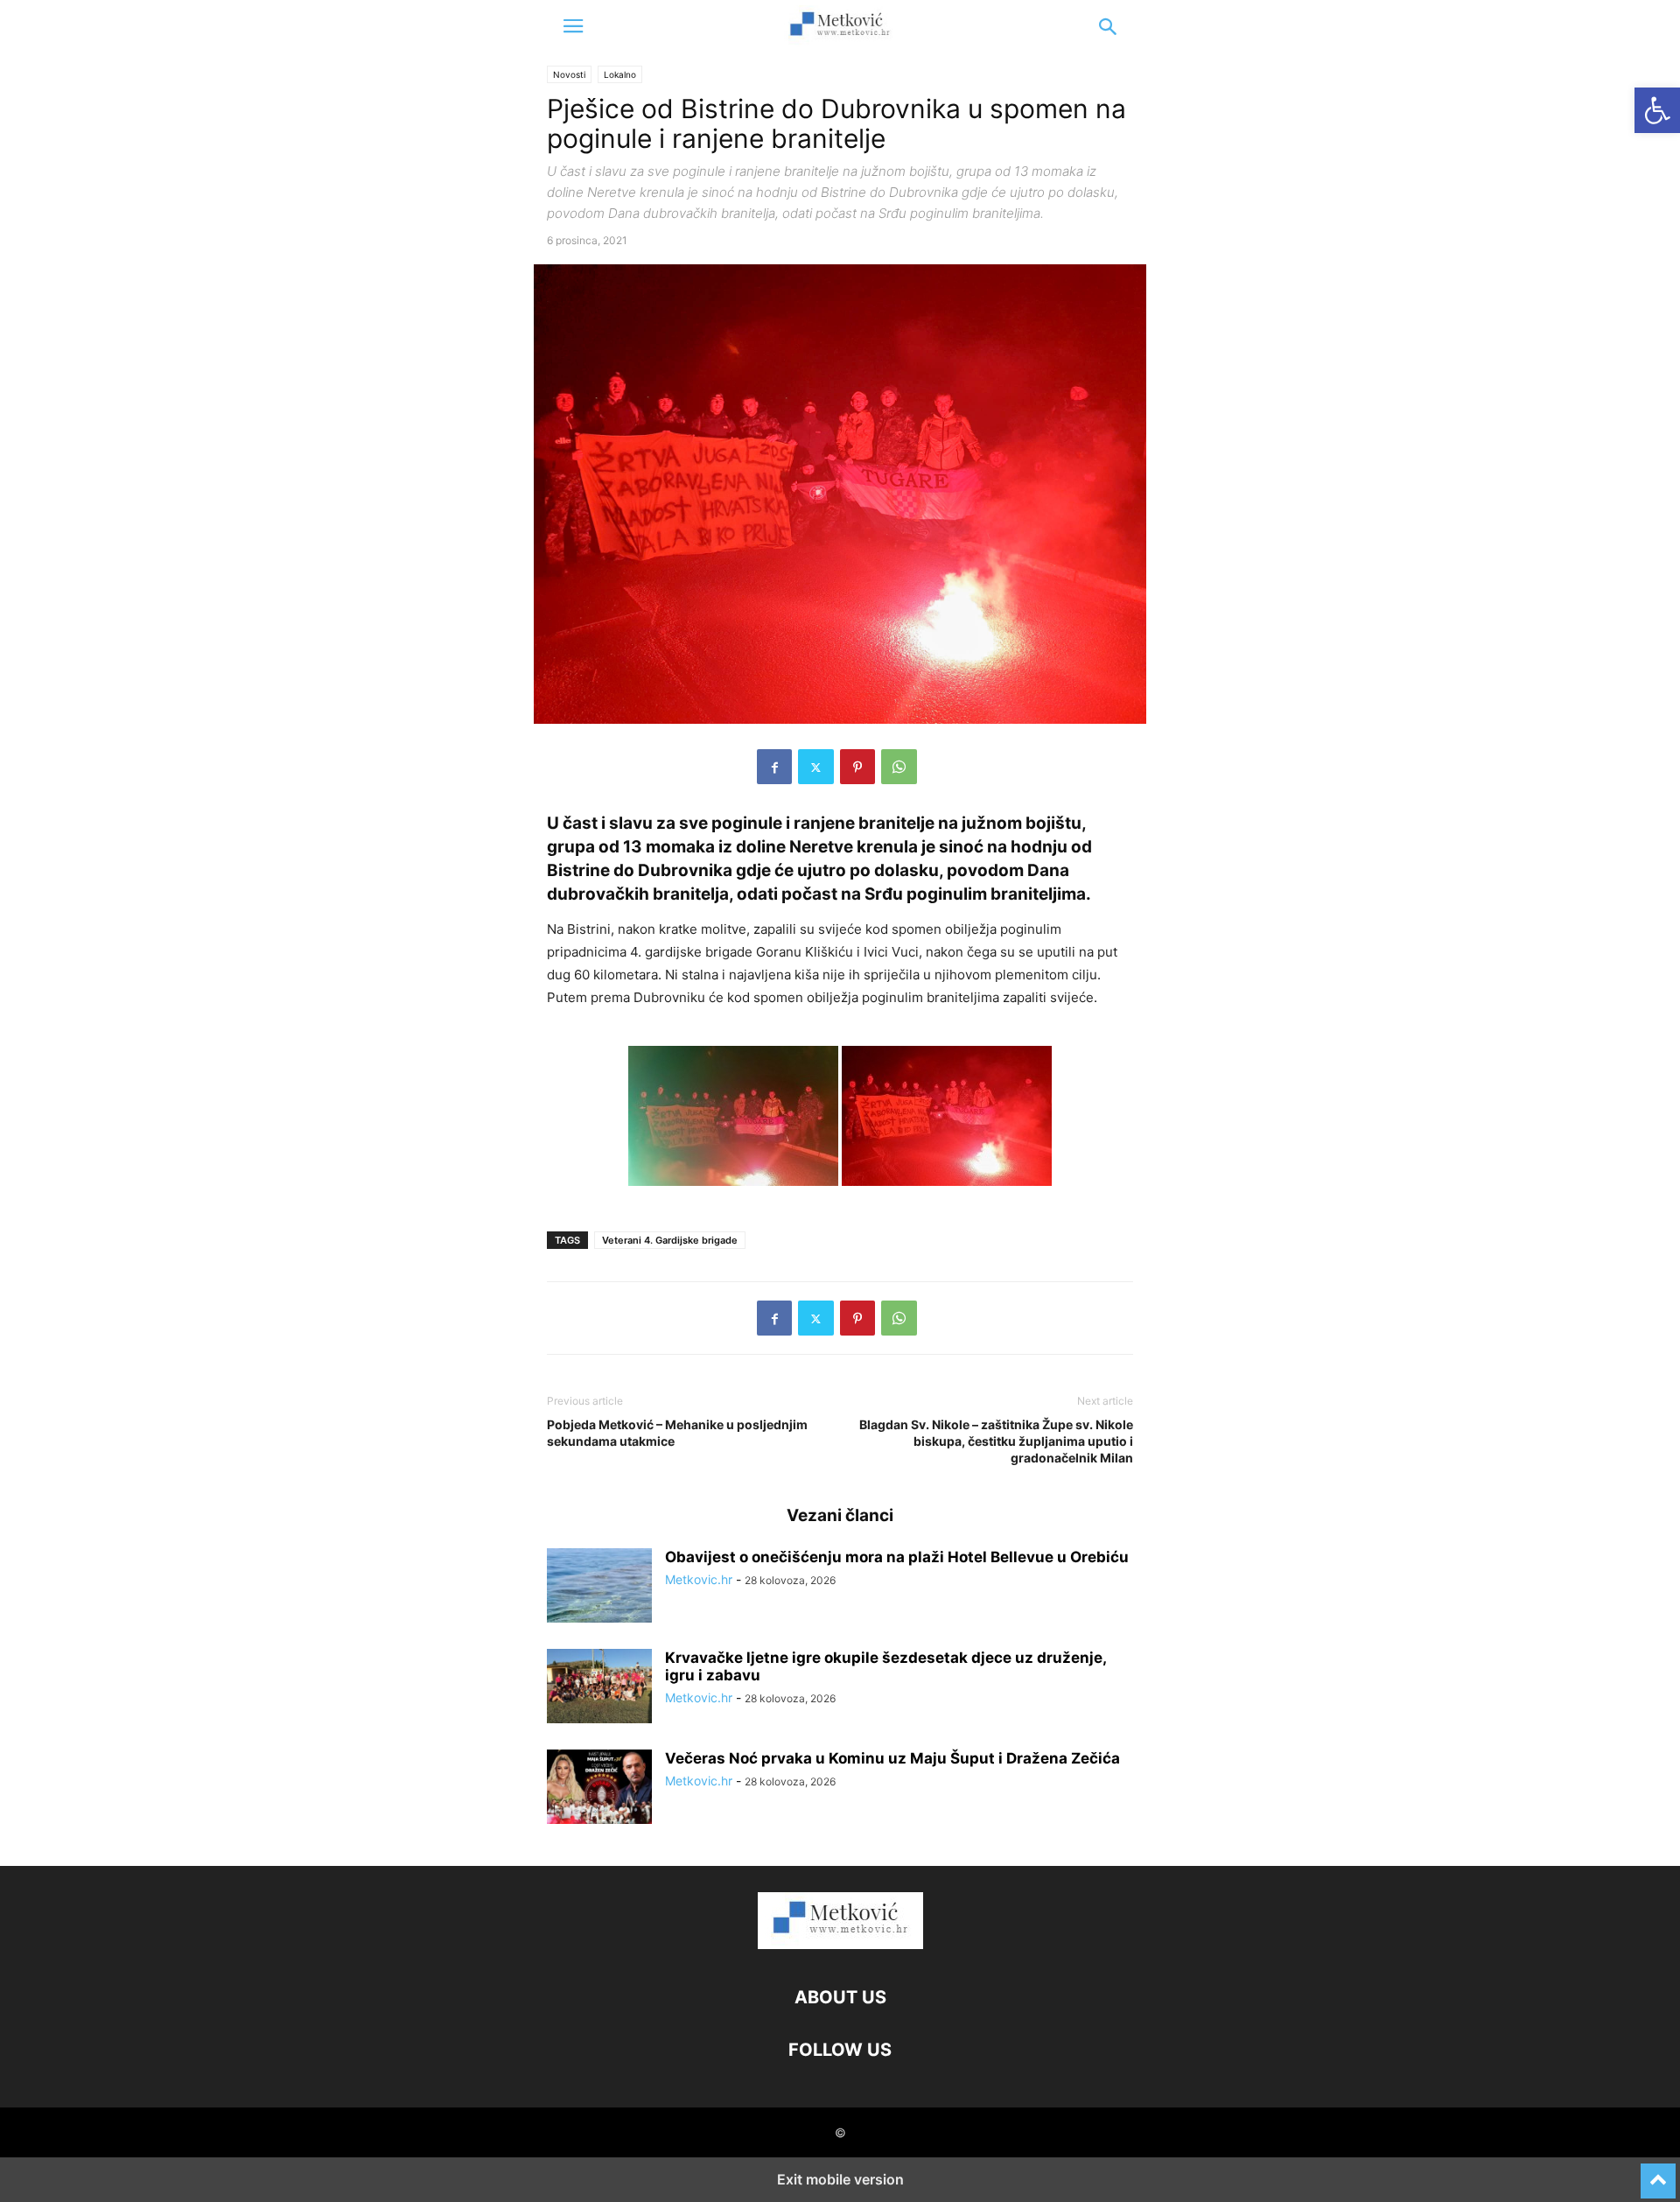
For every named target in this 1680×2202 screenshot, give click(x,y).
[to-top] (1658, 2173)
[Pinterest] (857, 767)
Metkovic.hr (699, 1579)
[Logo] (840, 1944)
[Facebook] (774, 767)
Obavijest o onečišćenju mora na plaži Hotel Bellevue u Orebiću (897, 1557)
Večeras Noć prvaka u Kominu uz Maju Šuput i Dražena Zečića (892, 1758)
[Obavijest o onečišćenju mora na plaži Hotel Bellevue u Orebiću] (599, 1588)
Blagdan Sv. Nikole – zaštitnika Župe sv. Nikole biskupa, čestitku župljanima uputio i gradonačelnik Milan (996, 1441)
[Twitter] (816, 767)
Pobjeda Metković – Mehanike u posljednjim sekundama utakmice (677, 1433)
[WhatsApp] (899, 767)
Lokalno (620, 74)
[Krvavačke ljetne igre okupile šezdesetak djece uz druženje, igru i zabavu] (599, 1688)
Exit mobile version (840, 2179)
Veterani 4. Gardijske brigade (670, 1240)
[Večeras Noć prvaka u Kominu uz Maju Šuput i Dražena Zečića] (599, 1789)
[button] (573, 26)
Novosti (569, 74)
